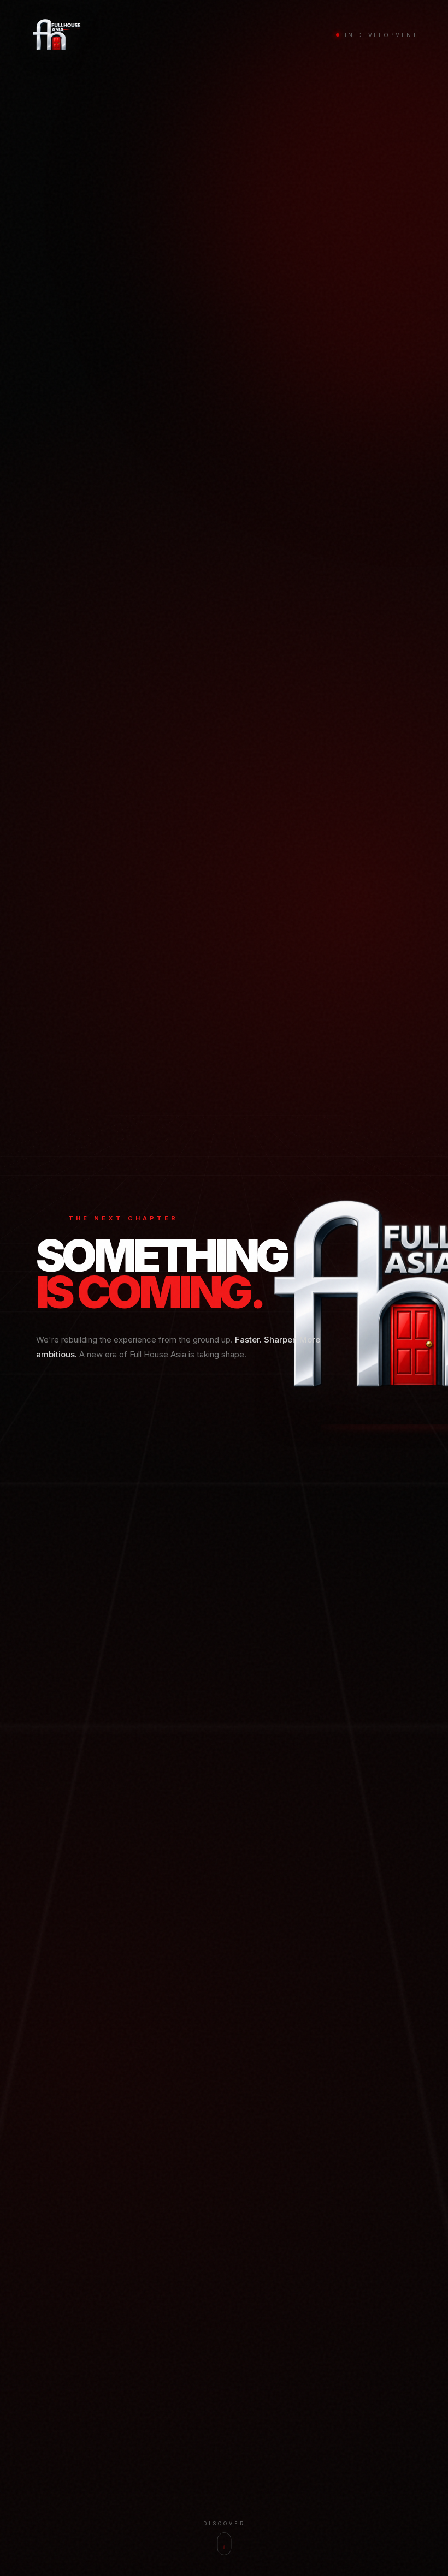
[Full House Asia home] (56, 35)
